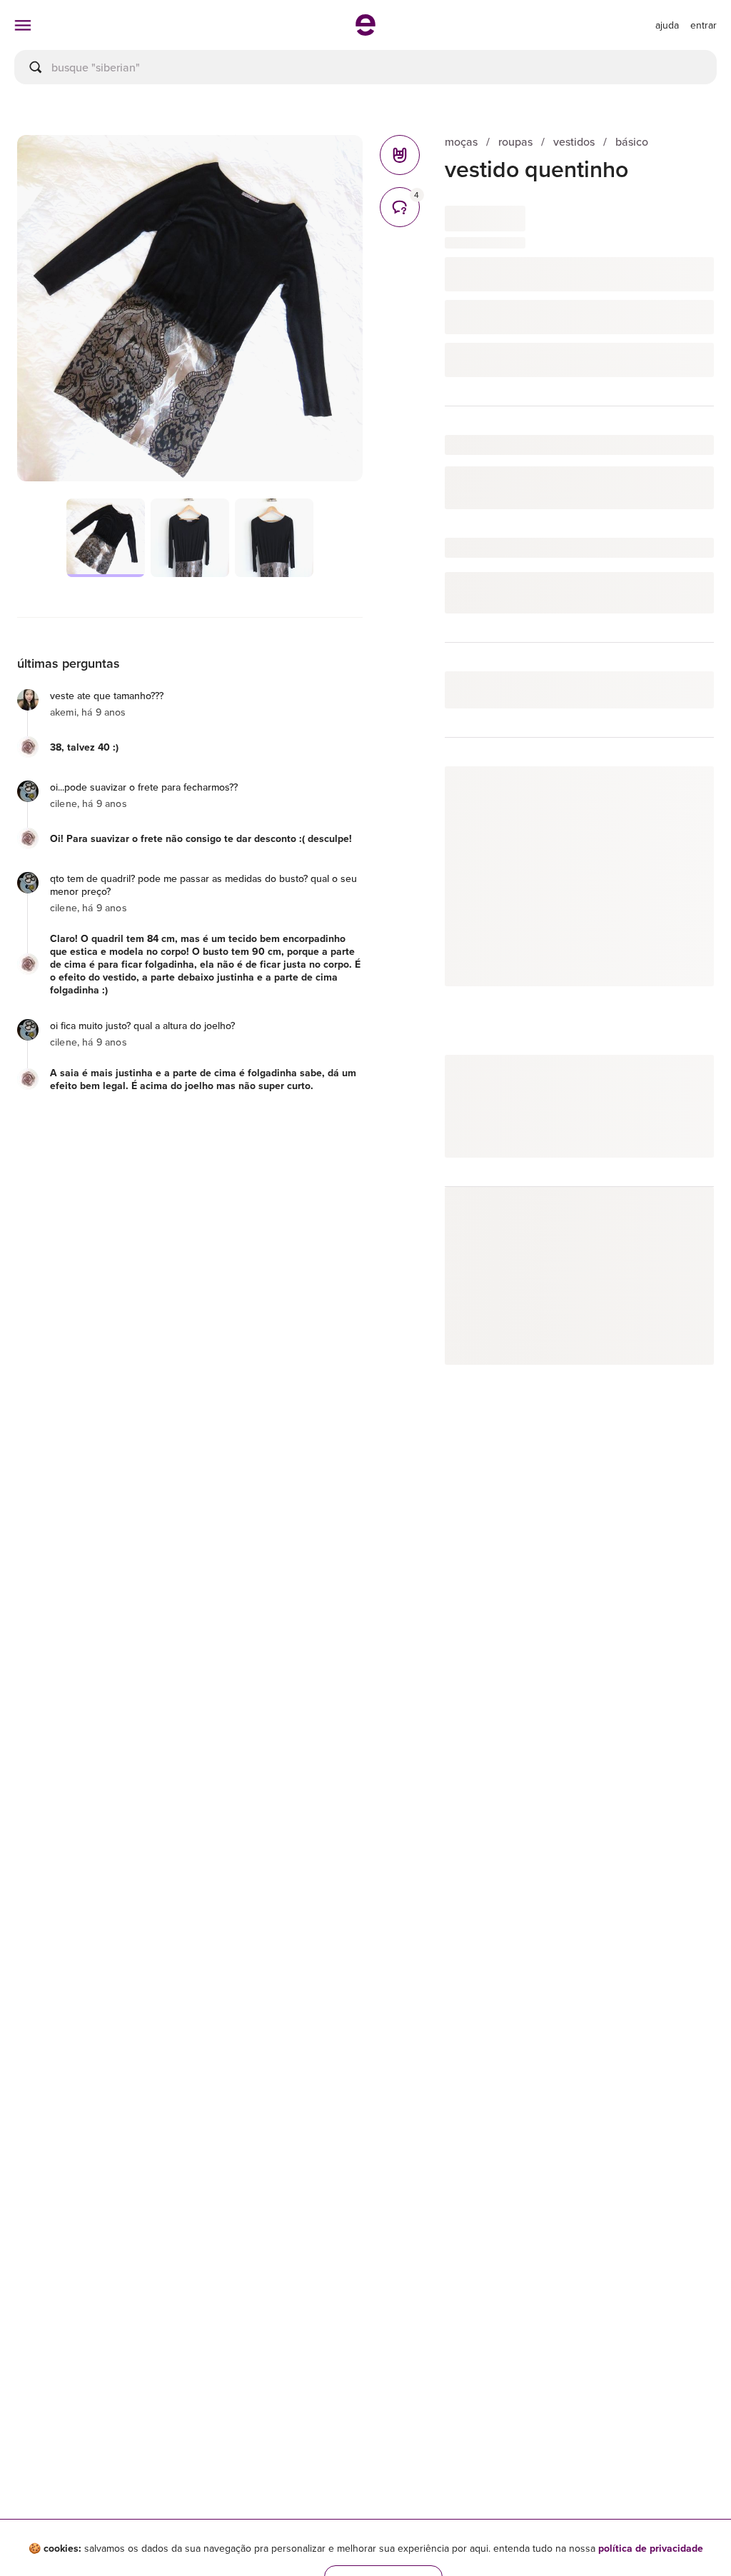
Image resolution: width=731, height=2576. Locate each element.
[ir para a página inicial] (365, 31)
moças (461, 142)
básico (632, 142)
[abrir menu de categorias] (23, 25)
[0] (400, 155)
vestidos (574, 142)
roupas (515, 142)
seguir (683, 792)
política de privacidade (651, 2548)
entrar (704, 25)
